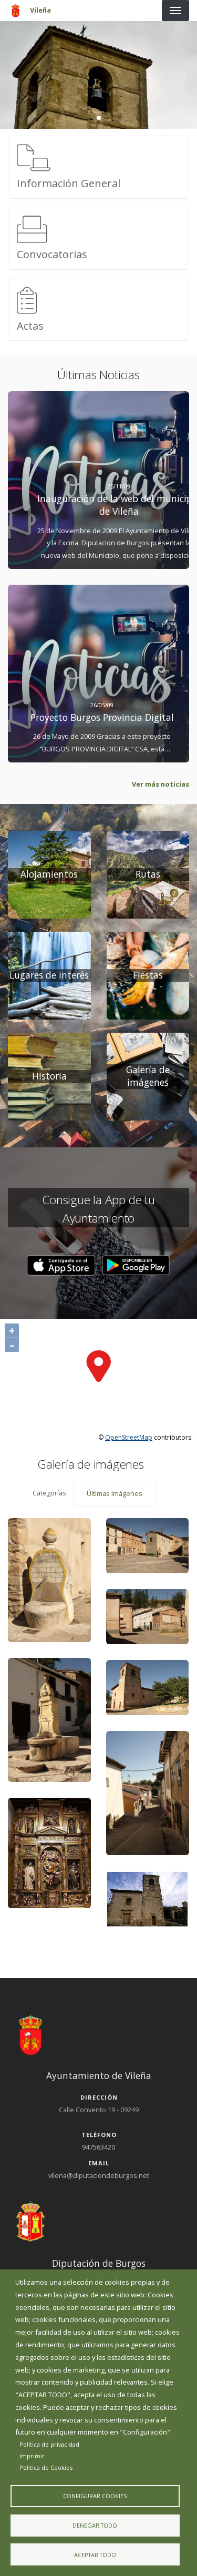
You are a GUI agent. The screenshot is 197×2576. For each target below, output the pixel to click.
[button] (61, 1266)
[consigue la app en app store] (61, 1266)
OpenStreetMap (129, 1437)
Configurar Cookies (95, 2496)
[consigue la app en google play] (136, 1266)
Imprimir (32, 2456)
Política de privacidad (49, 2444)
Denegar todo (95, 2525)
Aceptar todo (95, 2555)
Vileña (40, 10)
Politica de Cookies (46, 2467)
